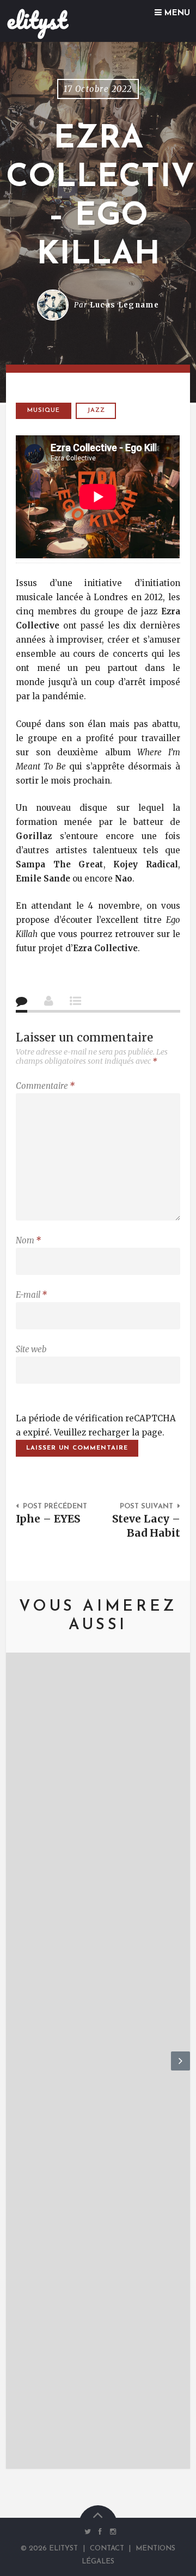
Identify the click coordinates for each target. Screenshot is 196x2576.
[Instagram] (111, 2531)
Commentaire (45, 1086)
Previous (16, 2070)
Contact (107, 2549)
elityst (37, 20)
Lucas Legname (124, 305)
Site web (31, 1349)
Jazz (96, 411)
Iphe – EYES (48, 1519)
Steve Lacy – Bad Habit (146, 1526)
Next (180, 2070)
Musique (44, 411)
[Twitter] (87, 2531)
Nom (28, 1240)
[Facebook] (100, 2531)
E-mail (31, 1295)
